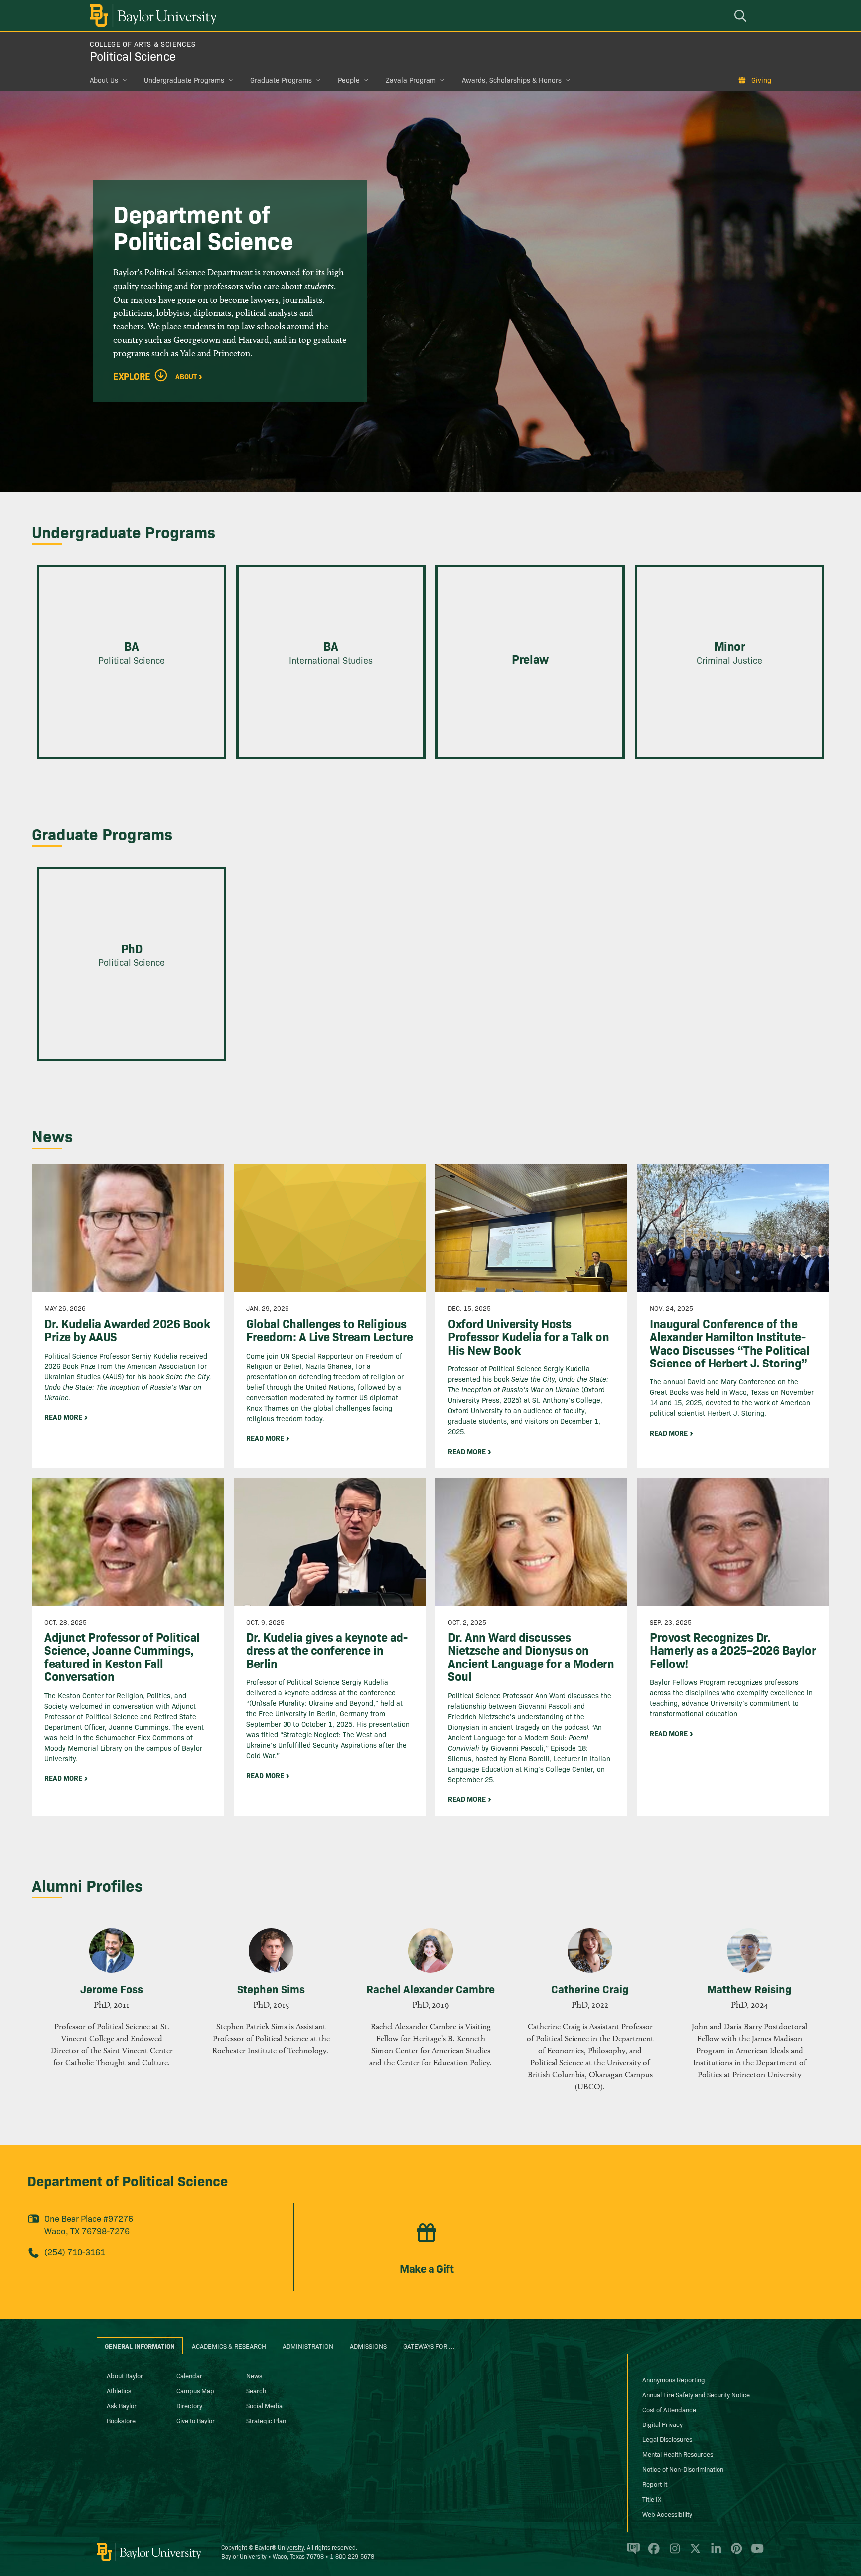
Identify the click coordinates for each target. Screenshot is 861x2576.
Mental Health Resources (678, 2454)
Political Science (133, 56)
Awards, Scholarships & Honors (512, 80)
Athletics (119, 2390)
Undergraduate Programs (184, 80)
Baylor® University (279, 2547)
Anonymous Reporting (674, 2379)
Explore (132, 376)
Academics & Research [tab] (229, 2346)
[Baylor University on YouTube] (755, 2553)
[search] (742, 16)
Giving (761, 80)
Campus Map (195, 2390)
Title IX (652, 2499)
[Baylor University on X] (693, 2553)
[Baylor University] (151, 16)
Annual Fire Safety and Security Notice (696, 2394)
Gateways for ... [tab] (429, 2346)
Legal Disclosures (667, 2439)
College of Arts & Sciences (143, 44)
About (186, 376)
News (254, 2375)
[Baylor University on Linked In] (714, 2553)
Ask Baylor (122, 2405)
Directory (189, 2405)
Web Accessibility (667, 2514)
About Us (104, 80)
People (349, 80)
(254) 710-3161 (75, 2251)
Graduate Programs (281, 80)
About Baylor (125, 2375)
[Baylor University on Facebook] (652, 2553)
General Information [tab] (140, 2346)
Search (256, 2390)
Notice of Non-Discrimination (683, 2469)
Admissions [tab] (368, 2346)
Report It (655, 2484)
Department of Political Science (128, 2180)
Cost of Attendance (669, 2409)
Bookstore (121, 2420)
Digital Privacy (662, 2424)
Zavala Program (411, 80)
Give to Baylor (196, 2420)
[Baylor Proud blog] (632, 2553)
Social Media (264, 2405)
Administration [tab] (308, 2346)
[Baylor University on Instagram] (673, 2553)
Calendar (189, 2375)
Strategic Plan (266, 2420)
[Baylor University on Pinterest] (735, 2553)
